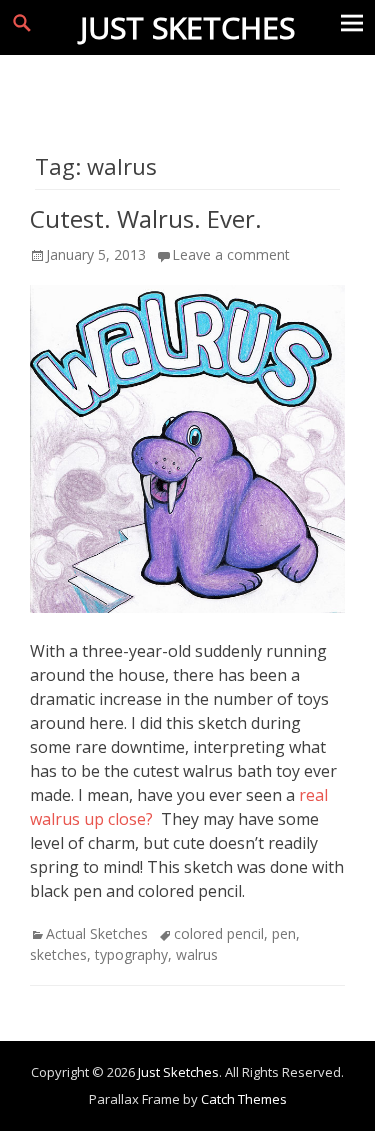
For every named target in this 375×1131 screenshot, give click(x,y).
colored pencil (219, 933)
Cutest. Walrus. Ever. (146, 218)
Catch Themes (244, 1099)
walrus (197, 954)
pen (284, 933)
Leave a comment (231, 254)
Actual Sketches (97, 933)
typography (131, 954)
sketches (58, 954)
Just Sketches (187, 27)
